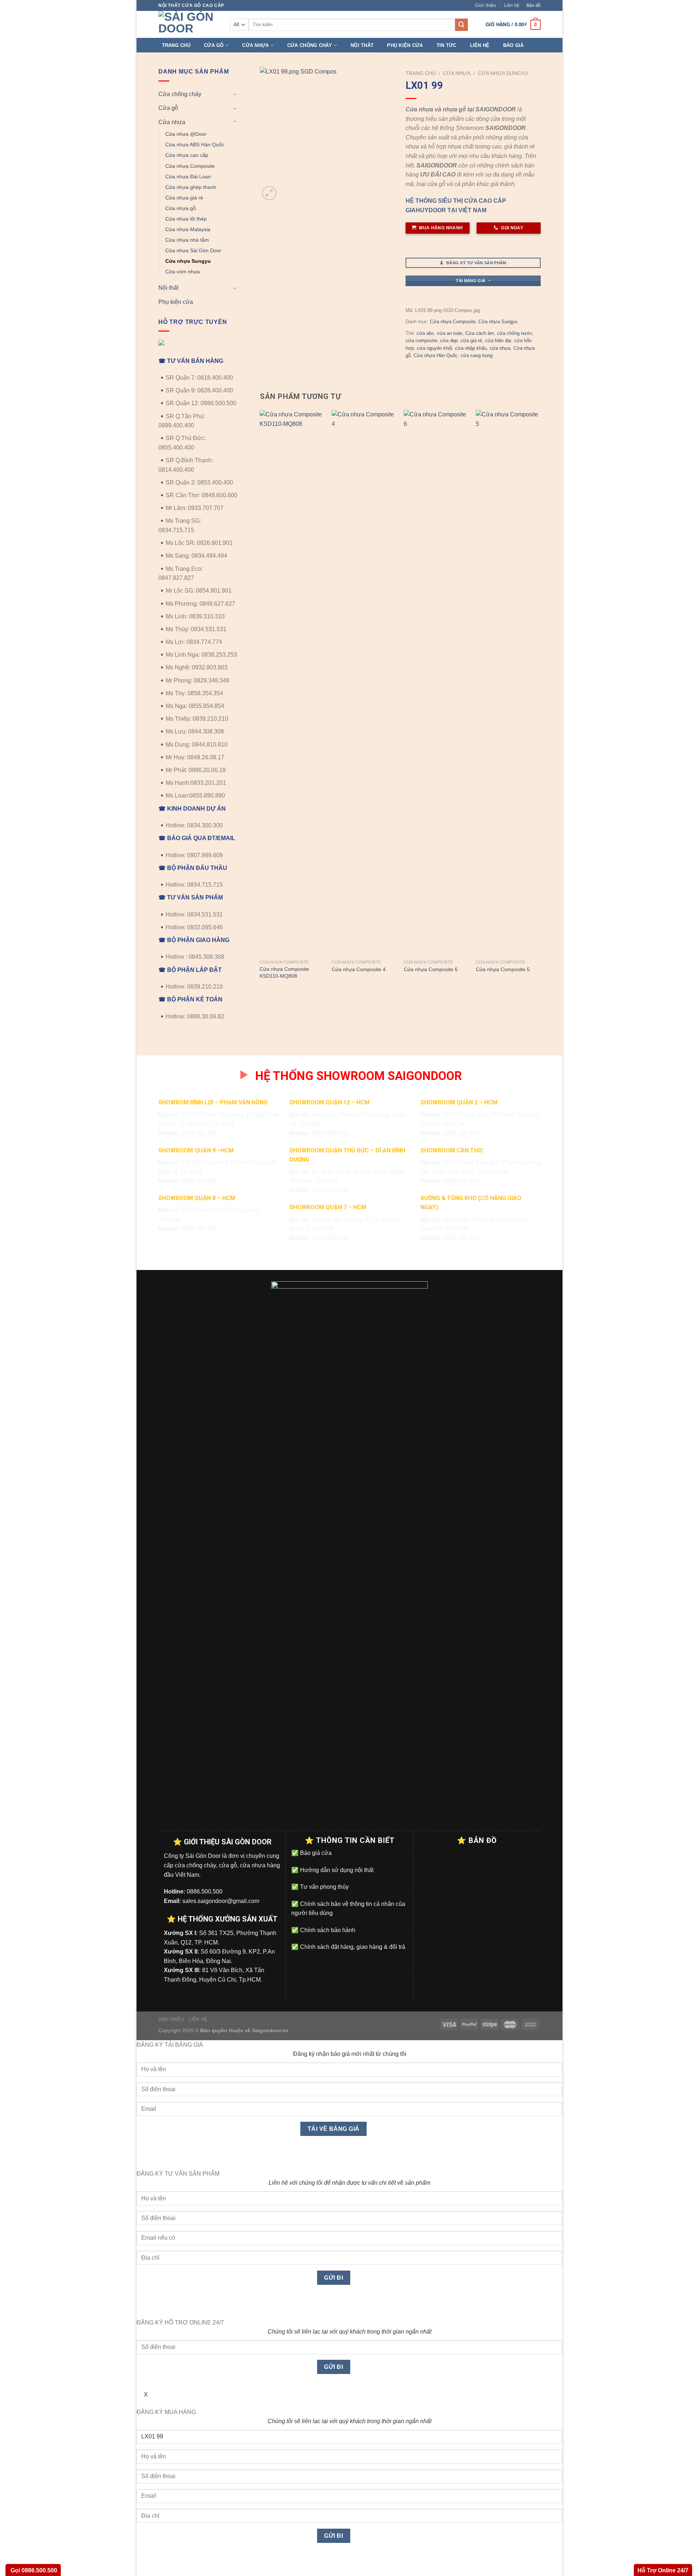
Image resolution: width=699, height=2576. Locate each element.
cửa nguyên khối (435, 348)
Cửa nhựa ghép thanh (191, 187)
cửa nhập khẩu (471, 348)
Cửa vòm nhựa (183, 272)
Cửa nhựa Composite (190, 166)
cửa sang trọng (477, 355)
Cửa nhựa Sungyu (188, 261)
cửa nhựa (500, 348)
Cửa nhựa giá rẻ (184, 198)
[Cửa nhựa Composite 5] (508, 683)
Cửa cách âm (480, 333)
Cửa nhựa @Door (186, 134)
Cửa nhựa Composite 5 (503, 969)
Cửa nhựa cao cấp (187, 155)
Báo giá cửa (315, 1853)
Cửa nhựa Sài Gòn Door (193, 250)
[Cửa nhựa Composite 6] (436, 683)
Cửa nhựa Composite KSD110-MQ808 (284, 972)
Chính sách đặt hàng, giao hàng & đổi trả (352, 1947)
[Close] (144, 2156)
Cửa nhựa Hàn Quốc (436, 355)
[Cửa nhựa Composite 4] (364, 683)
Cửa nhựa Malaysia (188, 229)
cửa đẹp (449, 341)
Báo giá (514, 45)
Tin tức (447, 45)
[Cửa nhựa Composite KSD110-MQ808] (292, 683)
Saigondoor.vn (270, 2030)
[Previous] (260, 702)
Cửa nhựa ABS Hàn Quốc (195, 145)
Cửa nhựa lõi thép (186, 219)
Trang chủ (176, 45)
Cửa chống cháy (310, 45)
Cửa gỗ (214, 45)
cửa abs (425, 333)
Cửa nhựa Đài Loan (188, 177)
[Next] (540, 702)
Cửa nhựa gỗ (181, 208)
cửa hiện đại (498, 341)
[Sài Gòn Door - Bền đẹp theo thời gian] (189, 24)
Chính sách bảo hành (327, 1930)
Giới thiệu (485, 5)
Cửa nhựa (255, 45)
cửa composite (421, 341)
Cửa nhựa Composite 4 (359, 969)
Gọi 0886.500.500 (33, 2570)
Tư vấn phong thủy (324, 1887)
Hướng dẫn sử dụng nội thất (336, 1870)
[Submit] (461, 25)
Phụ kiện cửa (405, 45)
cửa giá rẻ (471, 341)
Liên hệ (512, 5)
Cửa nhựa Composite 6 (431, 969)
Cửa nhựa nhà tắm (187, 240)
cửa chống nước (515, 333)
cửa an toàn (450, 333)
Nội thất (362, 45)
